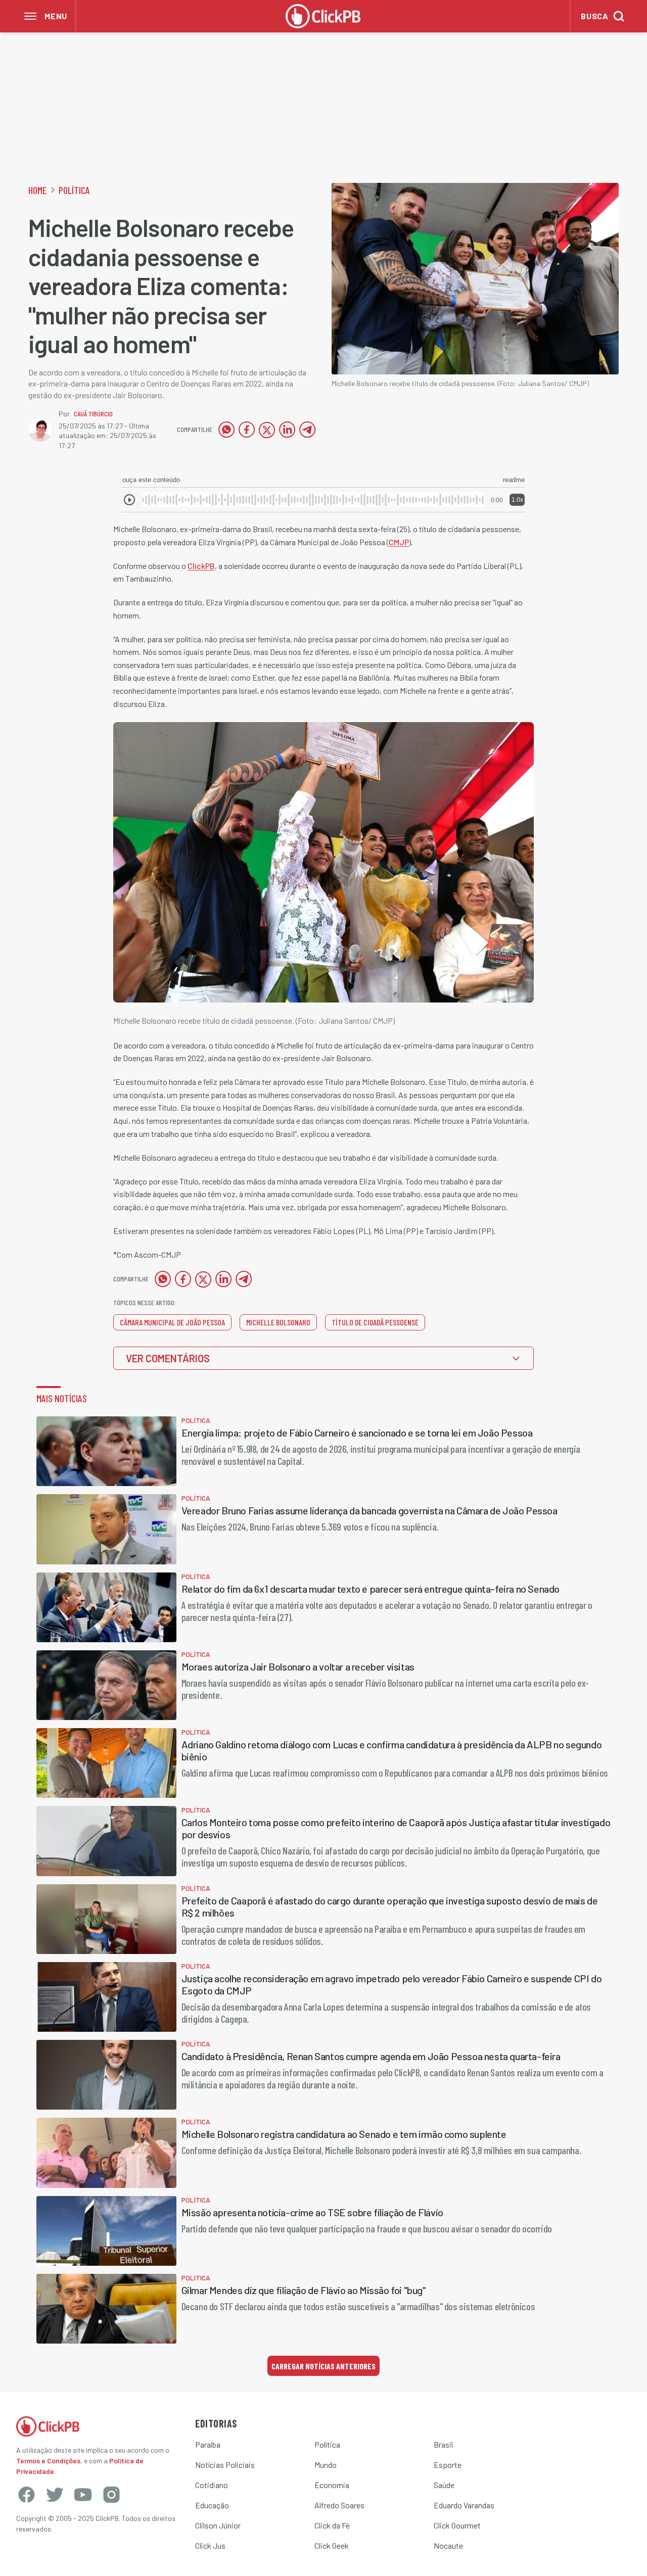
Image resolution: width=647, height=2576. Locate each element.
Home (37, 190)
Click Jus (210, 2545)
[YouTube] (83, 2495)
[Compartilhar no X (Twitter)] (267, 430)
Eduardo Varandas (464, 2505)
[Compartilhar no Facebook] (247, 430)
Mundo (326, 2465)
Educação (212, 2505)
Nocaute (448, 2545)
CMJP (399, 542)
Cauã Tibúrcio (93, 414)
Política (74, 190)
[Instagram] (111, 2495)
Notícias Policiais (225, 2465)
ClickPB (201, 566)
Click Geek (332, 2545)
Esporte (448, 2465)
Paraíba (208, 2444)
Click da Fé (332, 2525)
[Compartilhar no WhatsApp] (226, 430)
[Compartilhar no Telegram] (307, 430)
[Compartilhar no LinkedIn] (287, 430)
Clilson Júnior (218, 2525)
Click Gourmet (457, 2525)
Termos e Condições (48, 2461)
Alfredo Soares (339, 2505)
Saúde (444, 2485)
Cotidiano (212, 2485)
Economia (332, 2485)
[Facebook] (26, 2495)
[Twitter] (55, 2495)
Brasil (443, 2444)
